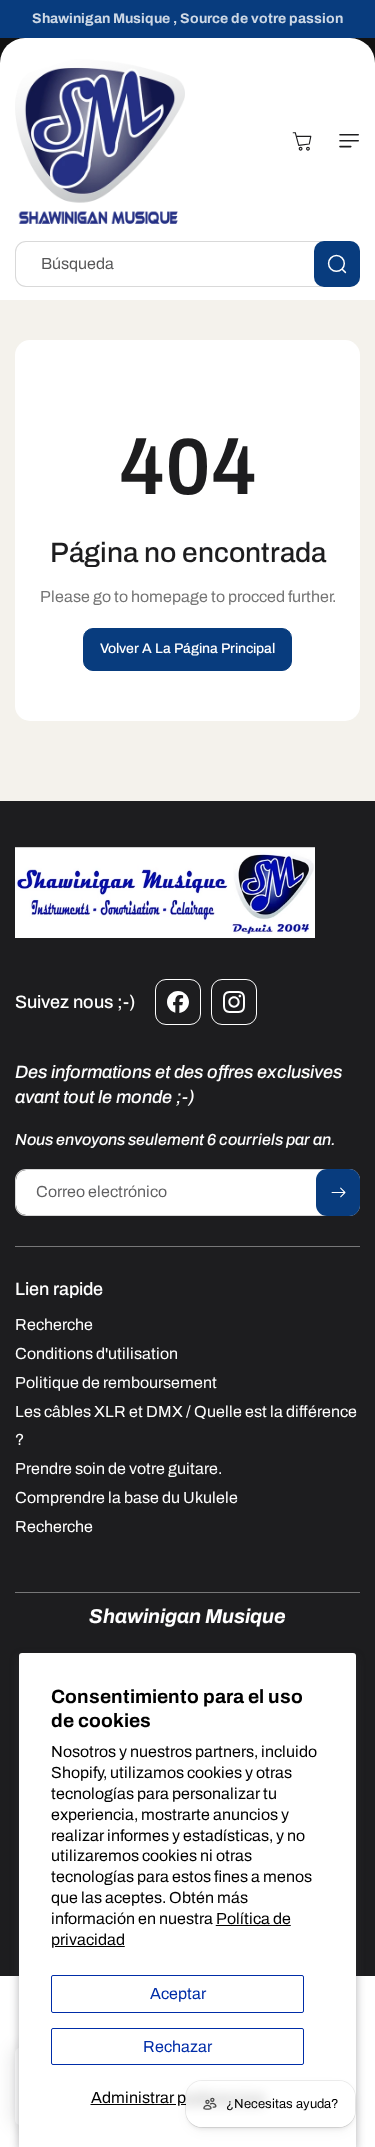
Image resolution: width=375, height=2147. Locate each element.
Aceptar (178, 1993)
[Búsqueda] (337, 264)
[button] (345, 141)
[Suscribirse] (338, 1192)
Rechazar (177, 2046)
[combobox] (187, 264)
